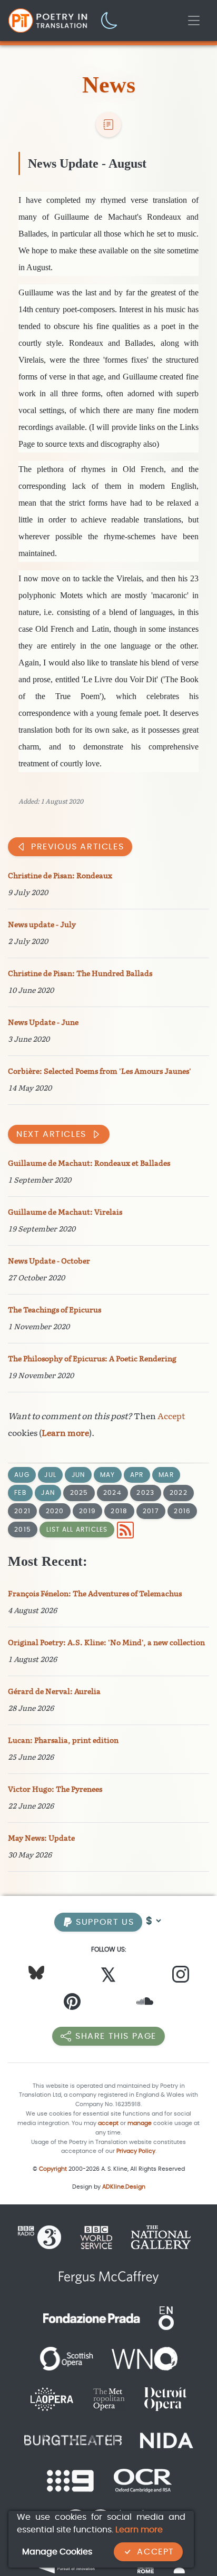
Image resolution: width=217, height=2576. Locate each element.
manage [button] (140, 2123)
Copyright (53, 2169)
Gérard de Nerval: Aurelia (54, 1692)
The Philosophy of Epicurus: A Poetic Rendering (92, 1359)
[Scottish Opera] (67, 2358)
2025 (79, 1492)
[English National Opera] (166, 2318)
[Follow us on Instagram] (181, 1977)
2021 (22, 1511)
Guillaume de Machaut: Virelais (65, 1212)
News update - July (42, 925)
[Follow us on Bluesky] (36, 1972)
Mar (166, 1475)
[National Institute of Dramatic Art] (167, 2439)
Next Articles (51, 1134)
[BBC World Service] (96, 2237)
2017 (151, 1511)
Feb (20, 1492)
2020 (55, 1511)
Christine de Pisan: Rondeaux (60, 876)
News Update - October (49, 1261)
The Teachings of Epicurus (55, 1310)
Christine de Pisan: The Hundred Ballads (80, 974)
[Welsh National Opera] (145, 2358)
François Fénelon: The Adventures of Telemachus (95, 1594)
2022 (179, 1492)
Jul (50, 1475)
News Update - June (43, 1023)
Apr (137, 1475)
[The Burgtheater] (73, 2439)
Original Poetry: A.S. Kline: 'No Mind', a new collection (106, 1643)
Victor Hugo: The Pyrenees (55, 1789)
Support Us (104, 1922)
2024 (112, 1492)
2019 (87, 1511)
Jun (78, 1475)
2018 (119, 1511)
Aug (22, 1475)
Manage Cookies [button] (57, 2552)
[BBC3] (44, 2237)
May (108, 1475)
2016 (182, 1511)
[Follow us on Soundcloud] (145, 2004)
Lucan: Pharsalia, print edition (63, 1741)
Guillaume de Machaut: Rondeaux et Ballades (89, 1163)
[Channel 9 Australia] (70, 2480)
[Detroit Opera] (165, 2399)
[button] (110, 20)
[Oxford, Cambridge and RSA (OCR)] (143, 2480)
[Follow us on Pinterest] (72, 2004)
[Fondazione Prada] (92, 2318)
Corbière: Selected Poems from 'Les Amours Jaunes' (100, 1071)
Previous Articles (77, 846)
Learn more (65, 1433)
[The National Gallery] (161, 2237)
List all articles (77, 1529)
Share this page (116, 2036)
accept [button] (108, 2123)
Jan (48, 1492)
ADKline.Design (124, 2187)
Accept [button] (156, 2552)
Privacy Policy (136, 2151)
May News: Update (41, 1838)
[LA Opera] (52, 2399)
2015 (23, 1529)
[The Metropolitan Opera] (109, 2399)
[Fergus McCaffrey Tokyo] (109, 2277)
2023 (145, 1492)
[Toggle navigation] (194, 20)
